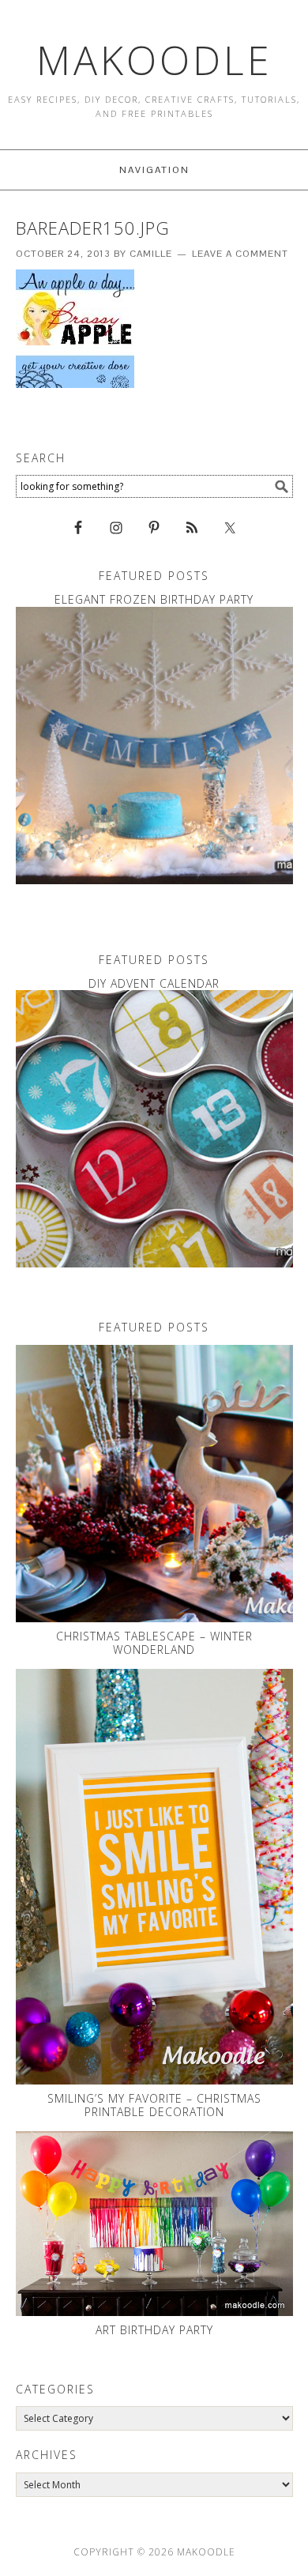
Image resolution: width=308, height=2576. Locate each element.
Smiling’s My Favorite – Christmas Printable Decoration (154, 2105)
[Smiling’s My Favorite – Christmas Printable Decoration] (154, 1877)
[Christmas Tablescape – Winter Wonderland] (154, 1484)
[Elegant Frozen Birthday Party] (154, 746)
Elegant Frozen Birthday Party (154, 599)
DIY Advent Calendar (154, 983)
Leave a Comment (240, 254)
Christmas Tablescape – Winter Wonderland (154, 1643)
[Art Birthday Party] (154, 2224)
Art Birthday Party (154, 2330)
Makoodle (154, 60)
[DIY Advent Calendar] (154, 1129)
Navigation (154, 170)
